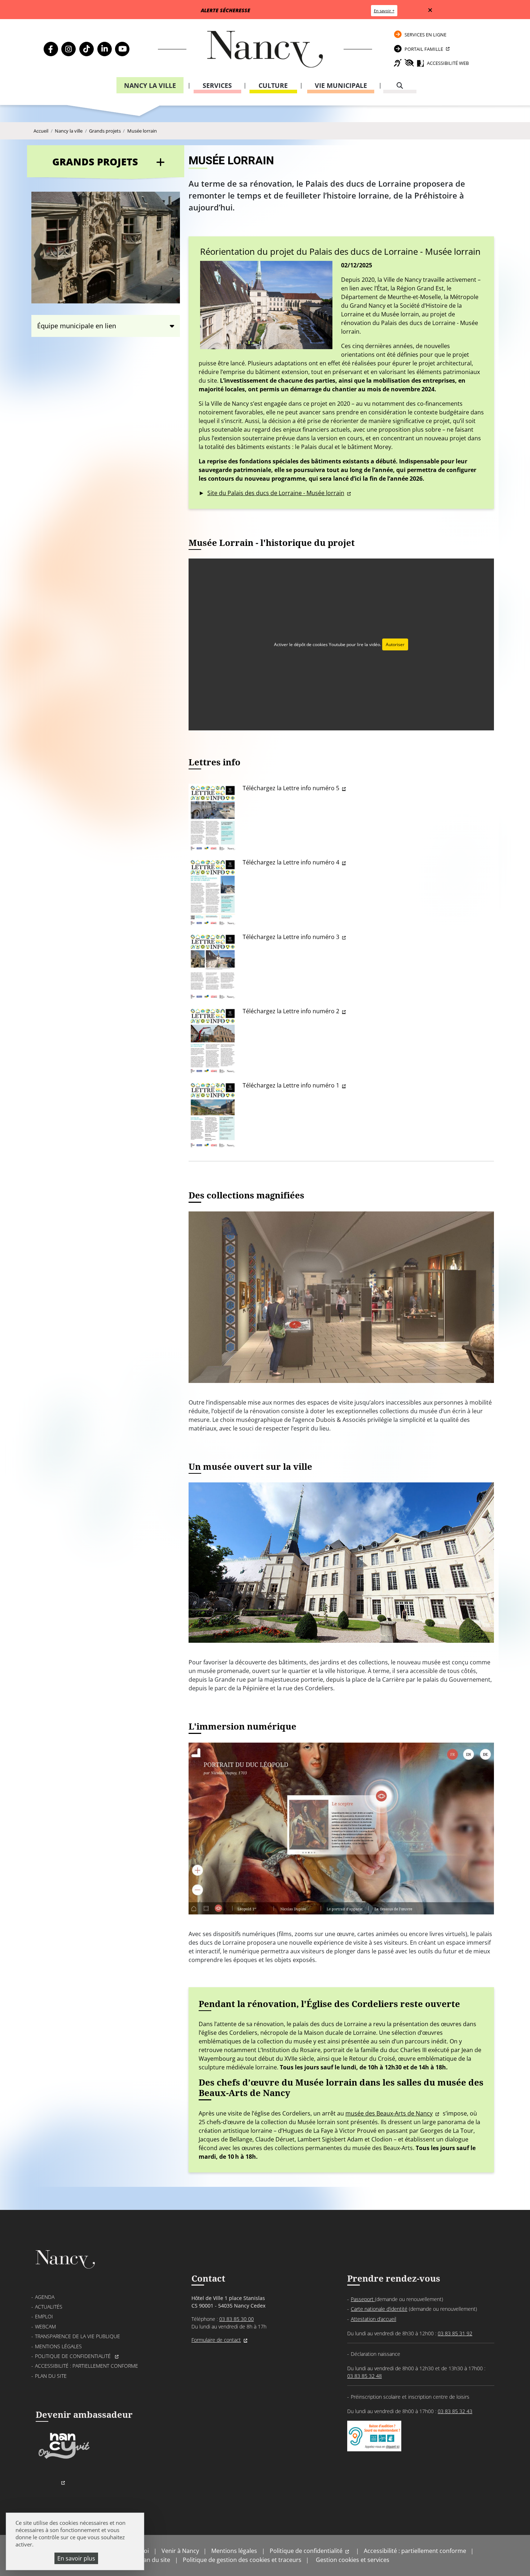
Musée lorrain (142, 131)
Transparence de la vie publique (78, 2336)
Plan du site (51, 2376)
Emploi (44, 2316)
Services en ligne (425, 35)
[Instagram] (69, 49)
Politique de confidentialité (74, 2356)
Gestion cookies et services (353, 2560)
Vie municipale (341, 85)
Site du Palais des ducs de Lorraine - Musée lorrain (276, 493)
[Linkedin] (105, 49)
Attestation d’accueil (374, 2319)
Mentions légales (58, 2346)
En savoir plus (76, 2558)
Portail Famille (424, 49)
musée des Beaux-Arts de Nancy (389, 2113)
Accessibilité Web (448, 63)
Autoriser (395, 644)
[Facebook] (51, 49)
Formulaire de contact (216, 2340)
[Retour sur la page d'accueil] (265, 49)
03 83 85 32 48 (365, 2376)
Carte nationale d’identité (379, 2309)
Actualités (49, 2307)
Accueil (41, 131)
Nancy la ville (150, 85)
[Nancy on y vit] (63, 2458)
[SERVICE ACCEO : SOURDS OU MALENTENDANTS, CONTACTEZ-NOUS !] (374, 2444)
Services (217, 85)
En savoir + (384, 11)
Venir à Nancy (180, 2551)
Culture (273, 85)
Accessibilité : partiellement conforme (87, 2366)
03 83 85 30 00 (237, 2319)
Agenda (45, 2297)
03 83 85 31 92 (455, 2333)
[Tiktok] (87, 49)
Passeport (363, 2299)
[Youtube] (122, 49)
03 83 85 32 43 (455, 2411)
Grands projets (105, 131)
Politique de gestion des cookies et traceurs (242, 2560)
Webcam (45, 2326)
